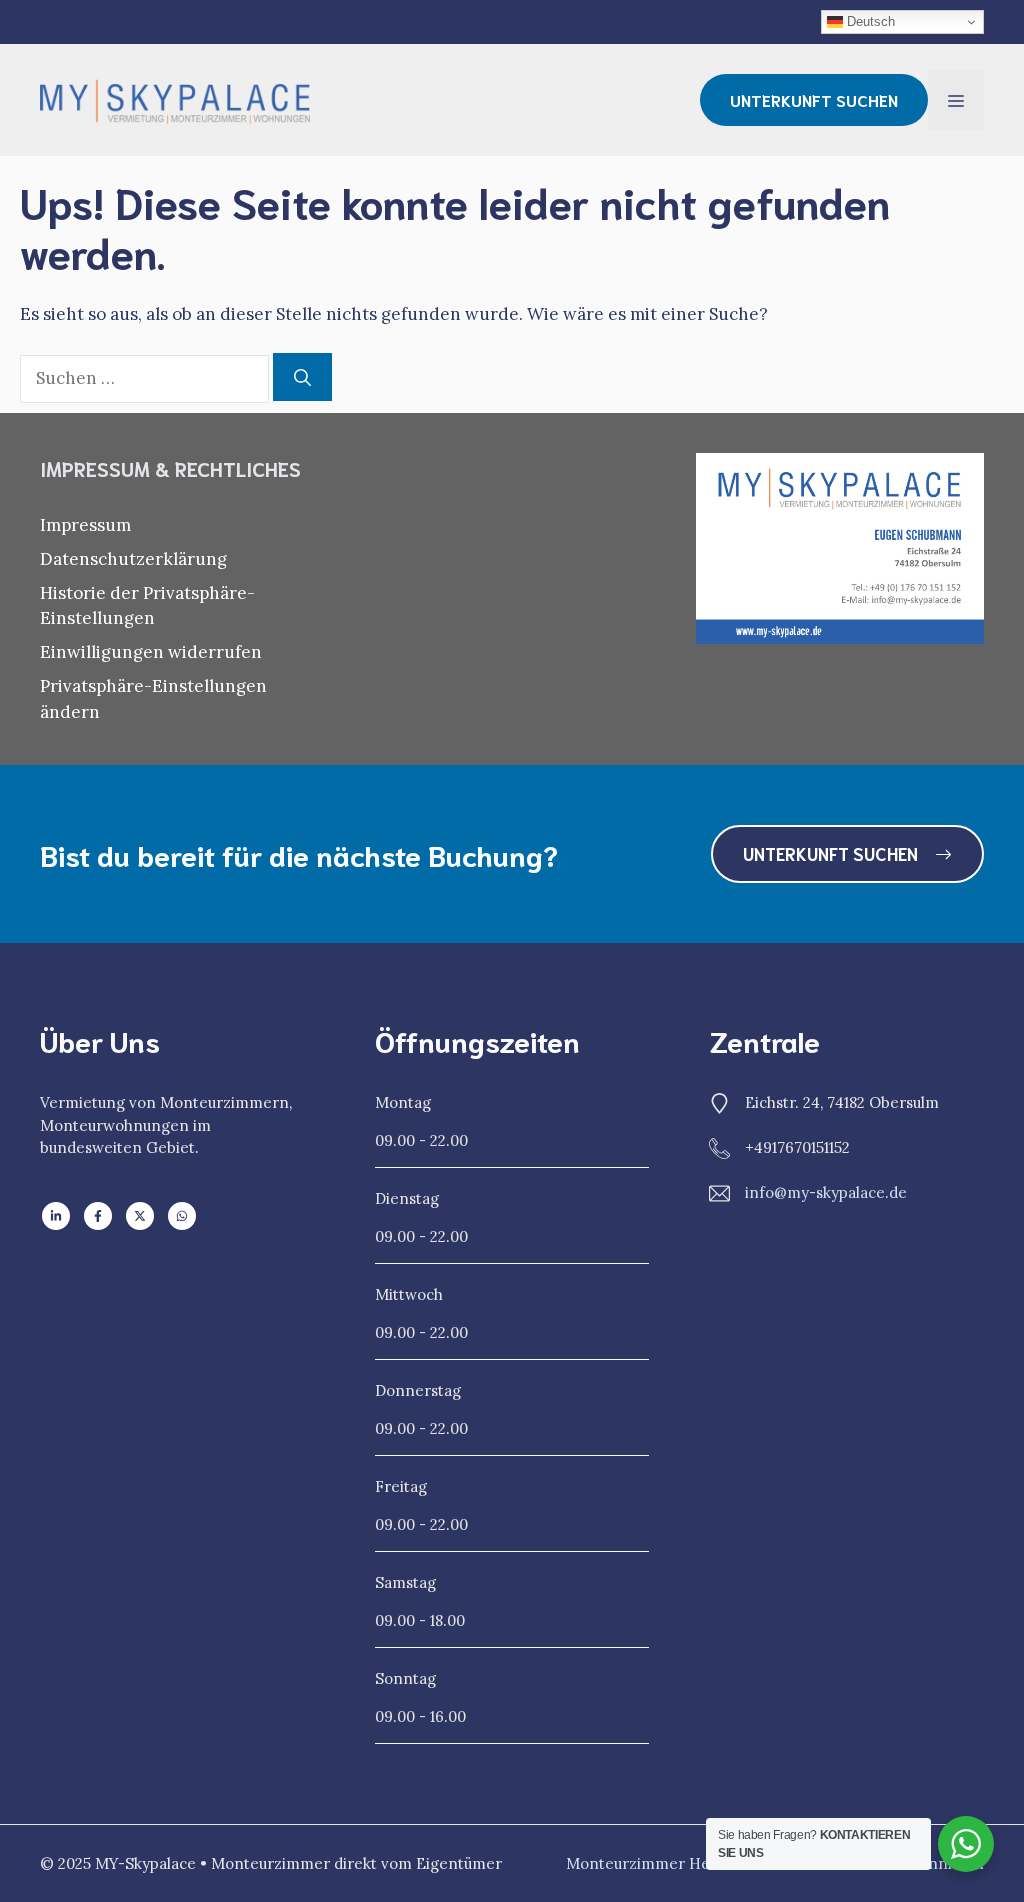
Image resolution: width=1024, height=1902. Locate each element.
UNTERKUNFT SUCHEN (814, 99)
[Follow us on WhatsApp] (182, 1216)
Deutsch (869, 21)
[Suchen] (302, 377)
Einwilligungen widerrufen (151, 652)
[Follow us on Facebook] (98, 1216)
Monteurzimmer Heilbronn (664, 1863)
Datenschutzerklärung (133, 559)
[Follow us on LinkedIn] (56, 1216)
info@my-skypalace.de (826, 1192)
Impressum (85, 525)
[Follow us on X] (140, 1216)
